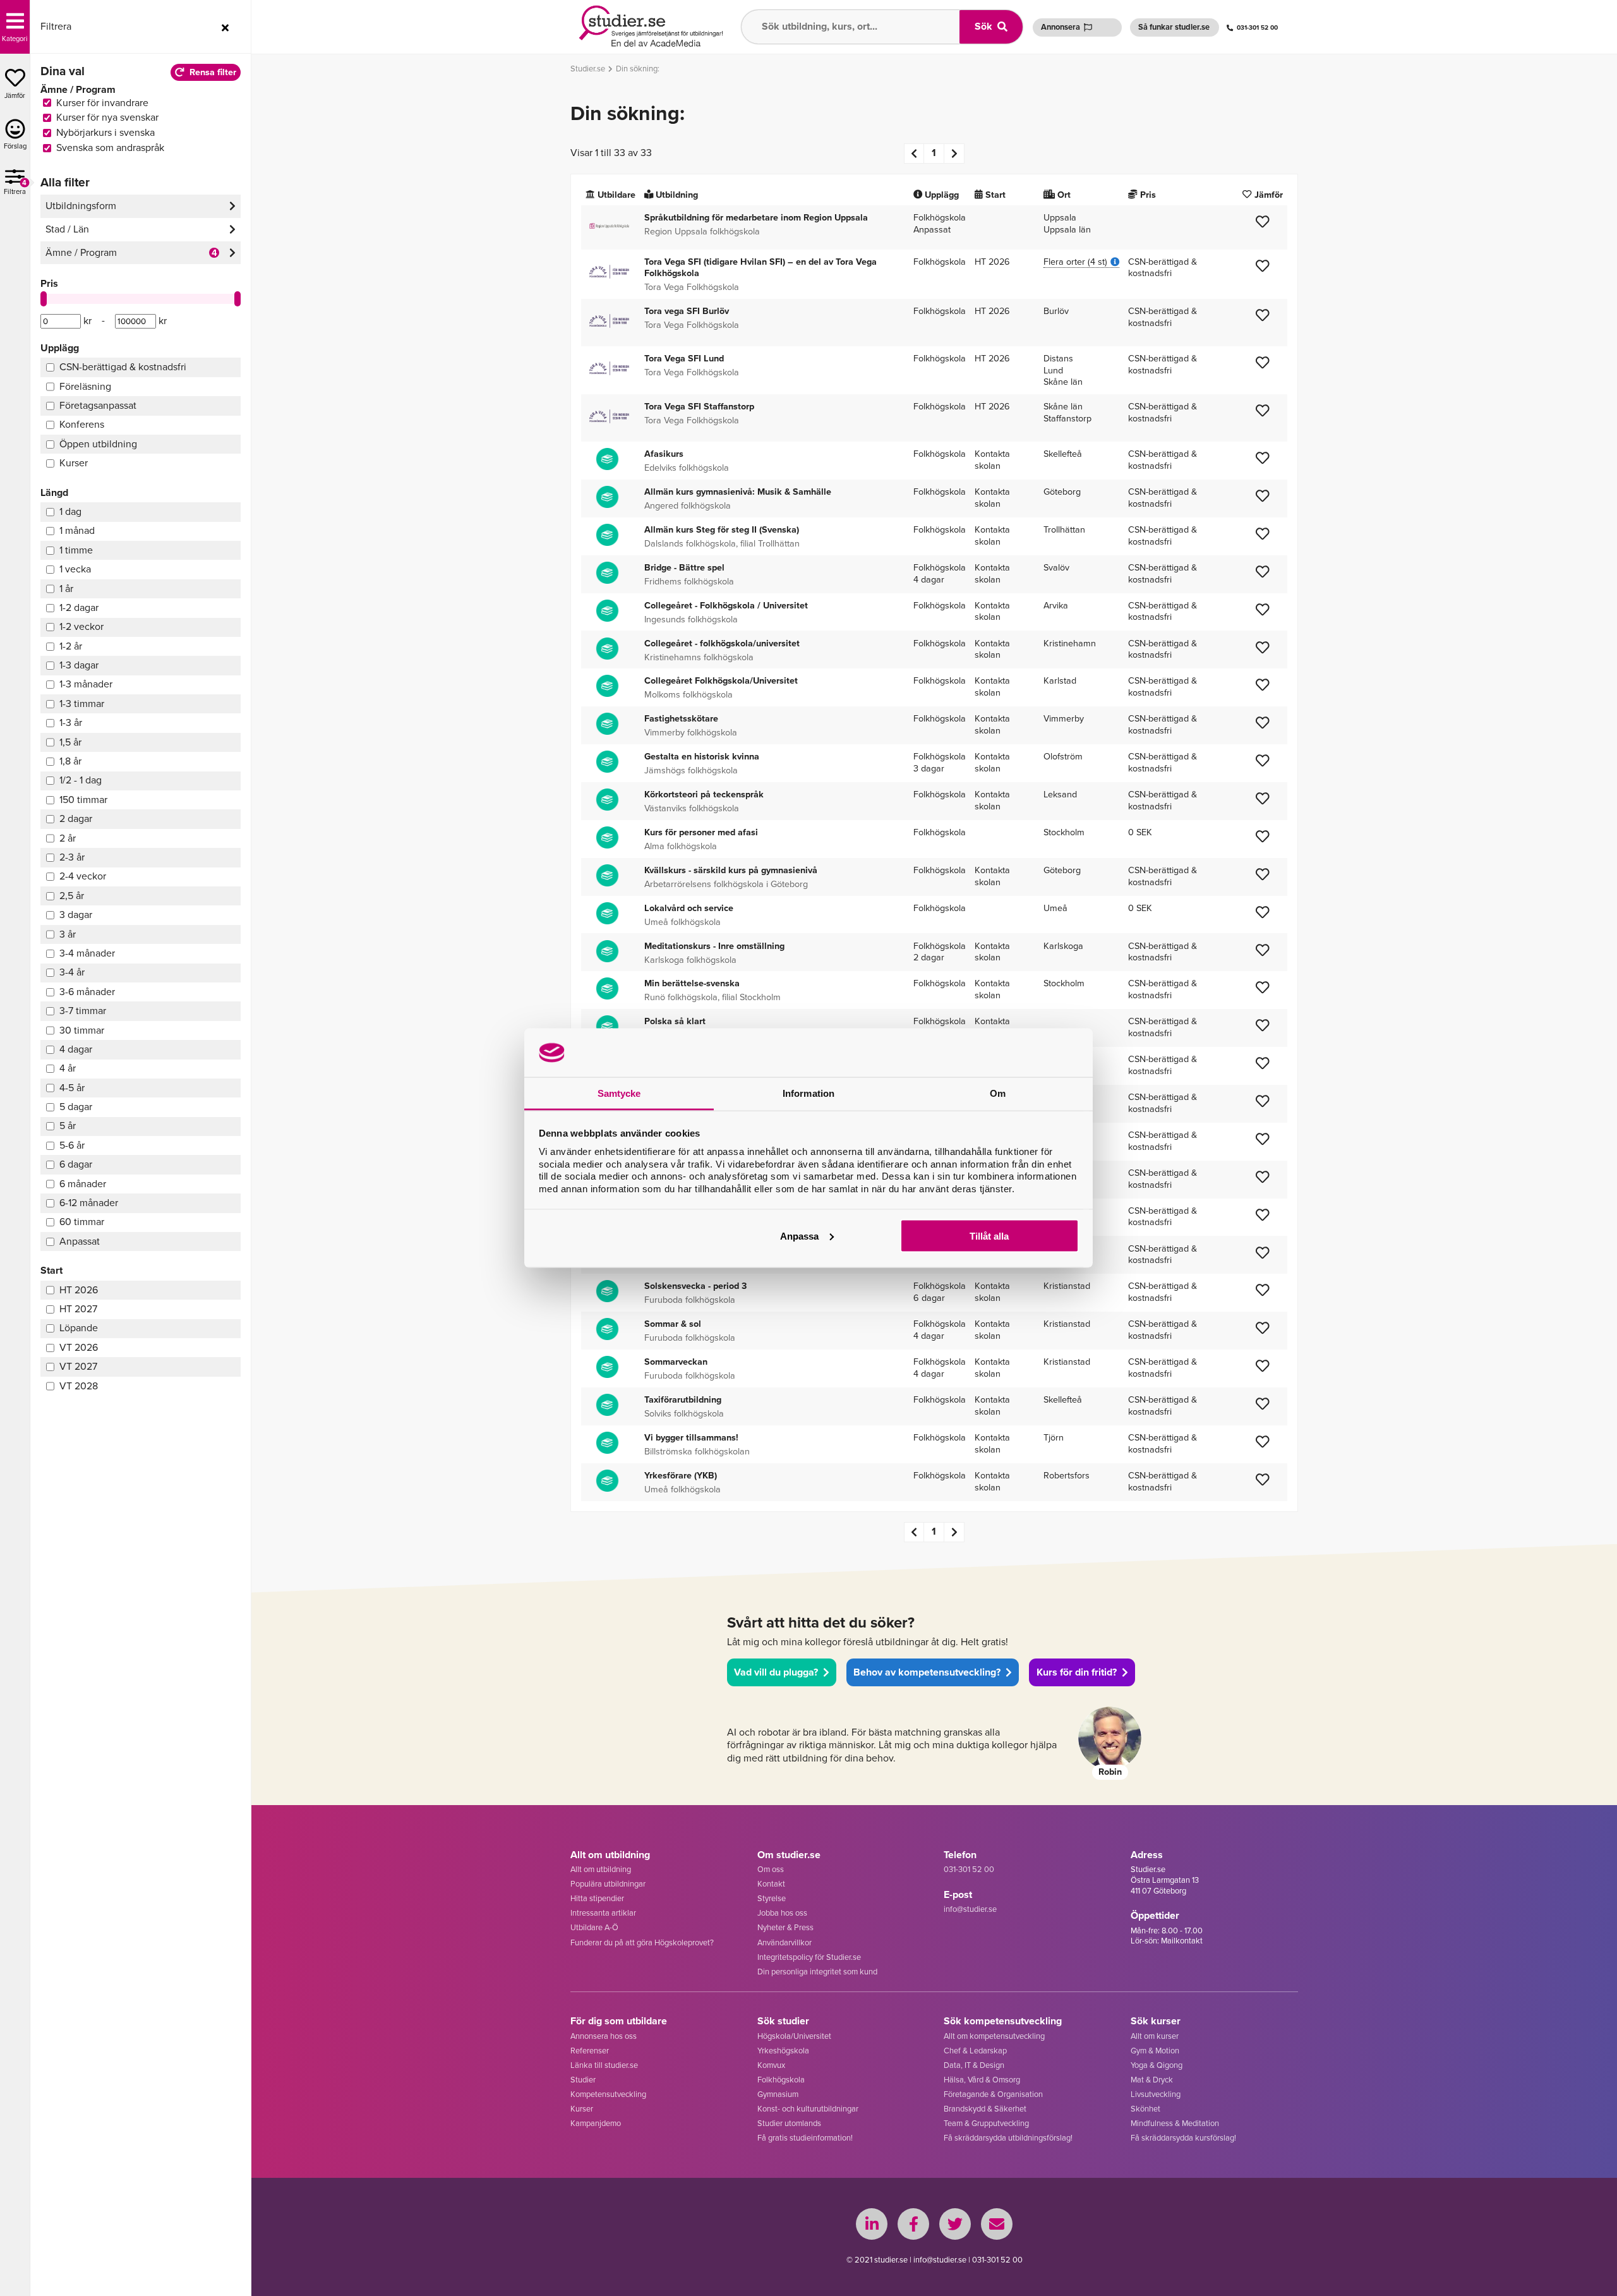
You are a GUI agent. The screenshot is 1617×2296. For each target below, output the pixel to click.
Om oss (771, 1869)
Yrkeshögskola (783, 2051)
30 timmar (82, 1030)
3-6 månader (87, 992)
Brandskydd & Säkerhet (985, 2109)
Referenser (590, 2051)
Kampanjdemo (596, 2123)
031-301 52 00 (1257, 27)
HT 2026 (79, 1290)
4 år (68, 1068)
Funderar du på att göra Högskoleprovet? (642, 1943)
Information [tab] (808, 1093)
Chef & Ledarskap (975, 2051)
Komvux (771, 2065)
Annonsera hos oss (604, 2036)
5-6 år (72, 1145)
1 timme (76, 550)
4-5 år (72, 1088)
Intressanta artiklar (603, 1913)
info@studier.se (970, 1909)
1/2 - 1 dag (81, 780)
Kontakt (771, 1884)
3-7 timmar (83, 1011)
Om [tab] (998, 1093)
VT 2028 (79, 1386)
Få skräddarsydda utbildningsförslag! (1008, 2138)
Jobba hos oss (782, 1913)
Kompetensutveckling (608, 2094)
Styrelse (772, 1898)
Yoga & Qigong (1157, 2065)
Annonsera (1061, 27)
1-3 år (71, 722)
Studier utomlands (789, 2123)
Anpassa (799, 1236)
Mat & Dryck (1152, 2080)
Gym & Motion (1155, 2051)
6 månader (83, 1184)
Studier (583, 2080)
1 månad (77, 530)
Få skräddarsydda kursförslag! (1183, 2138)
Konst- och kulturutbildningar (808, 2109)
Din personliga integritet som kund (817, 1972)
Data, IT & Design (974, 2065)
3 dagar (76, 915)
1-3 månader (86, 684)
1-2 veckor (81, 626)
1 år (66, 589)
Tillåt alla (989, 1236)
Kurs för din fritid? (1077, 1672)
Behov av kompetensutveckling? (927, 1672)
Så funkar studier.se (1174, 27)
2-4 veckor (83, 876)
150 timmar (83, 800)
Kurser (582, 2109)
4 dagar (76, 1049)
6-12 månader (89, 1203)
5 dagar (76, 1107)
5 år (68, 1126)
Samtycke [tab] (619, 1093)
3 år (68, 934)
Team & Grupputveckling (986, 2123)
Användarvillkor (784, 1943)
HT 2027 (78, 1309)
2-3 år (72, 857)
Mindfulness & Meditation (1175, 2123)
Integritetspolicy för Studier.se (809, 1957)
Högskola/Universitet (794, 2036)
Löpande (79, 1328)
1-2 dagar (79, 607)
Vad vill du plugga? (776, 1672)
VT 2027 (78, 1366)
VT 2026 (79, 1347)
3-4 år (72, 972)
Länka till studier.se (604, 2065)
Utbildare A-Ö (594, 1927)
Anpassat (80, 1241)
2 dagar (76, 819)
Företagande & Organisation (993, 2094)
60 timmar (82, 1222)
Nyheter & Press (785, 1927)
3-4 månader (87, 953)
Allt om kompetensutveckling (994, 2036)
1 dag (70, 511)
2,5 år (72, 896)
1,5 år (70, 742)
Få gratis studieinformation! (805, 2138)
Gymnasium (778, 2094)
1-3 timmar (82, 704)
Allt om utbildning (601, 1869)
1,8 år (70, 761)
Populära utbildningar (608, 1884)
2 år (68, 838)
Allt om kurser (1155, 2036)
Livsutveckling (1156, 2094)
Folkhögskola (781, 2080)
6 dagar (76, 1164)
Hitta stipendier (597, 1898)
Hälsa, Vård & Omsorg (982, 2080)
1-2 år (71, 646)
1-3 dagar (79, 665)
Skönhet (1145, 2109)
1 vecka (75, 569)
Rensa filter (213, 72)
